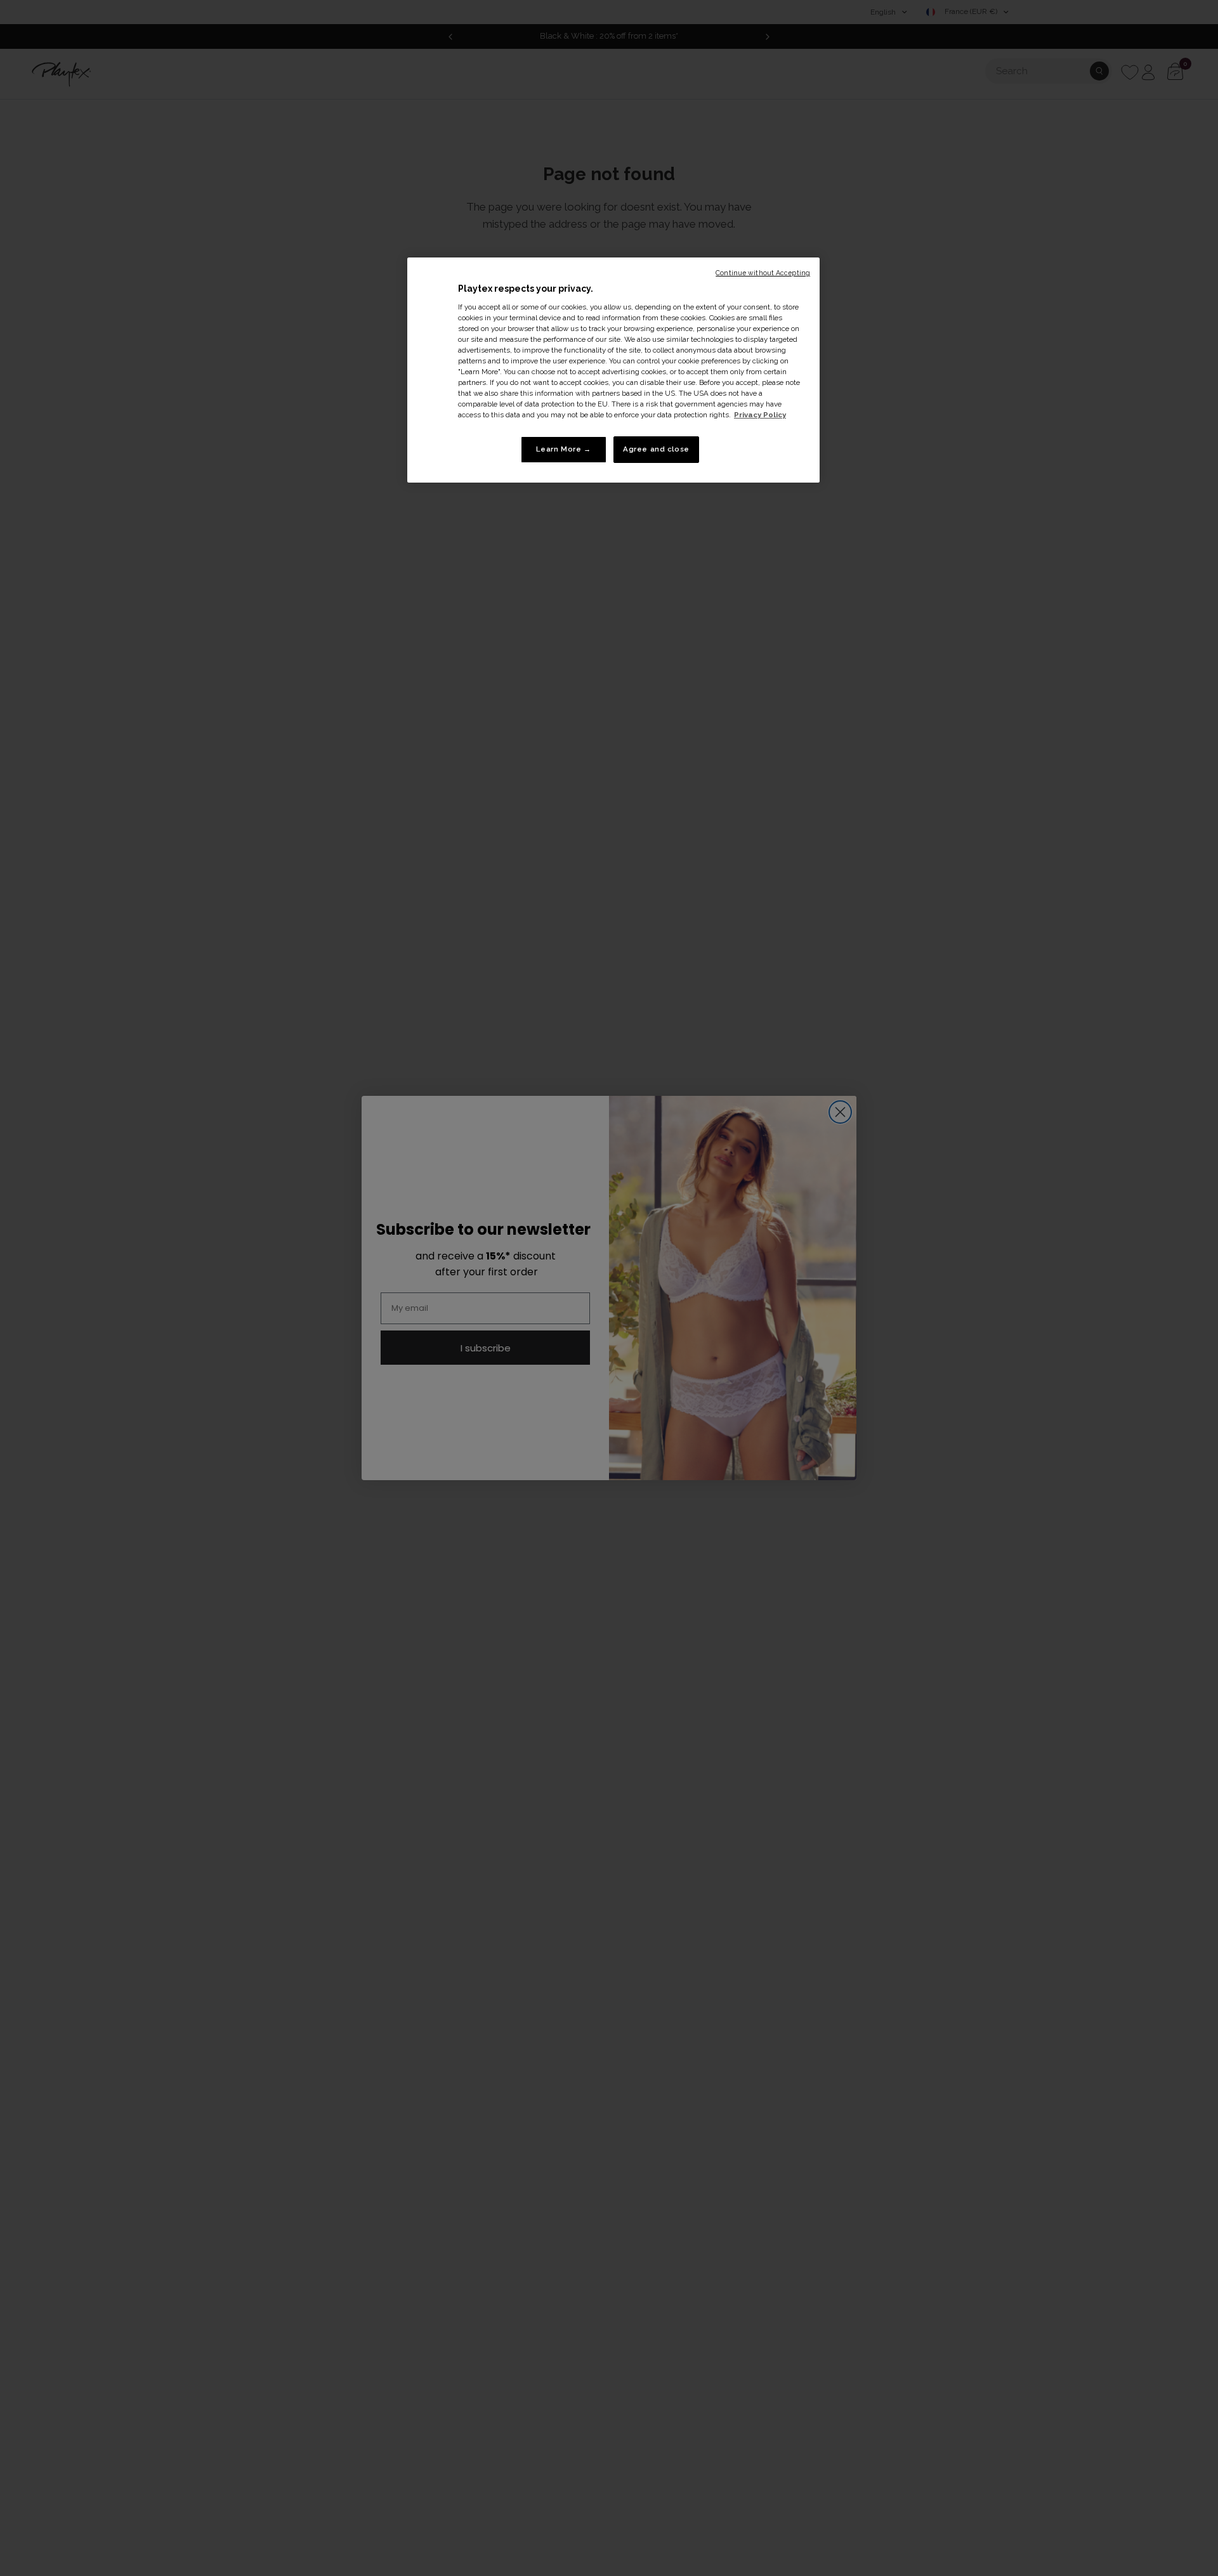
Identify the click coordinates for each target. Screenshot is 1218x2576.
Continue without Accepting (763, 273)
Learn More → (564, 449)
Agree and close (656, 449)
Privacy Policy (760, 415)
